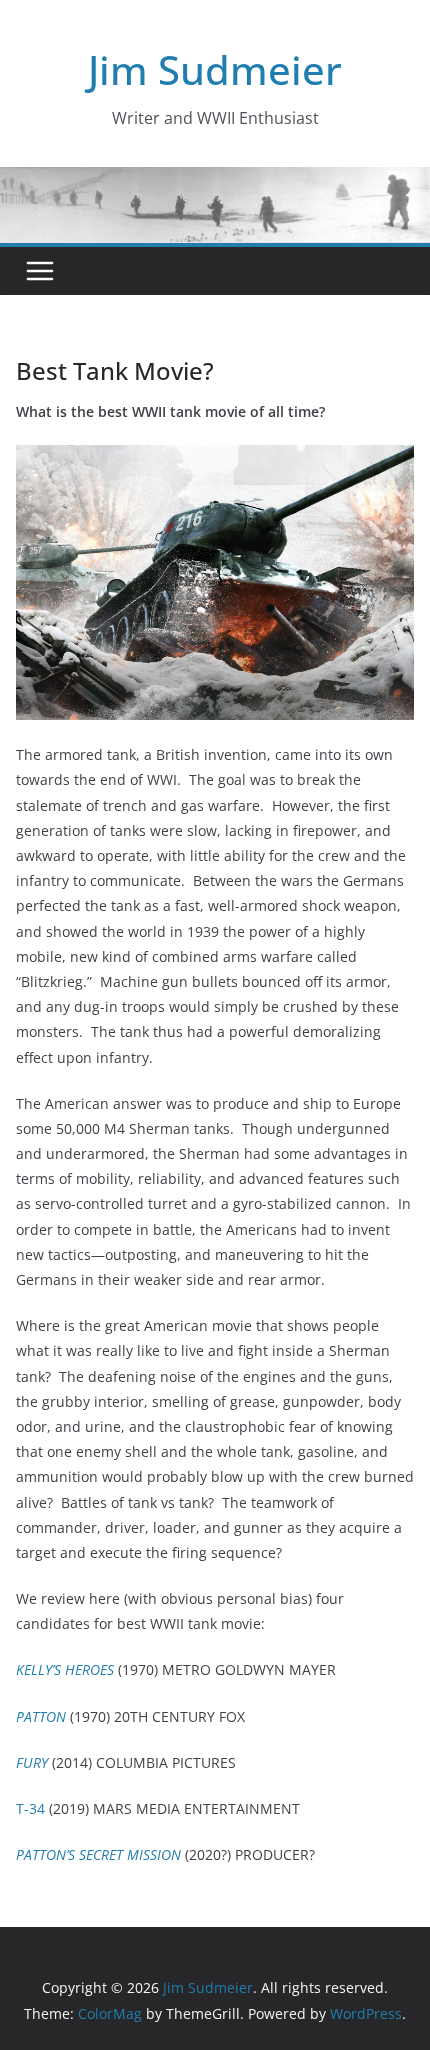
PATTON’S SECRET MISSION (98, 1854)
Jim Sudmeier (215, 69)
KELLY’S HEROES (65, 1669)
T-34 (30, 1808)
